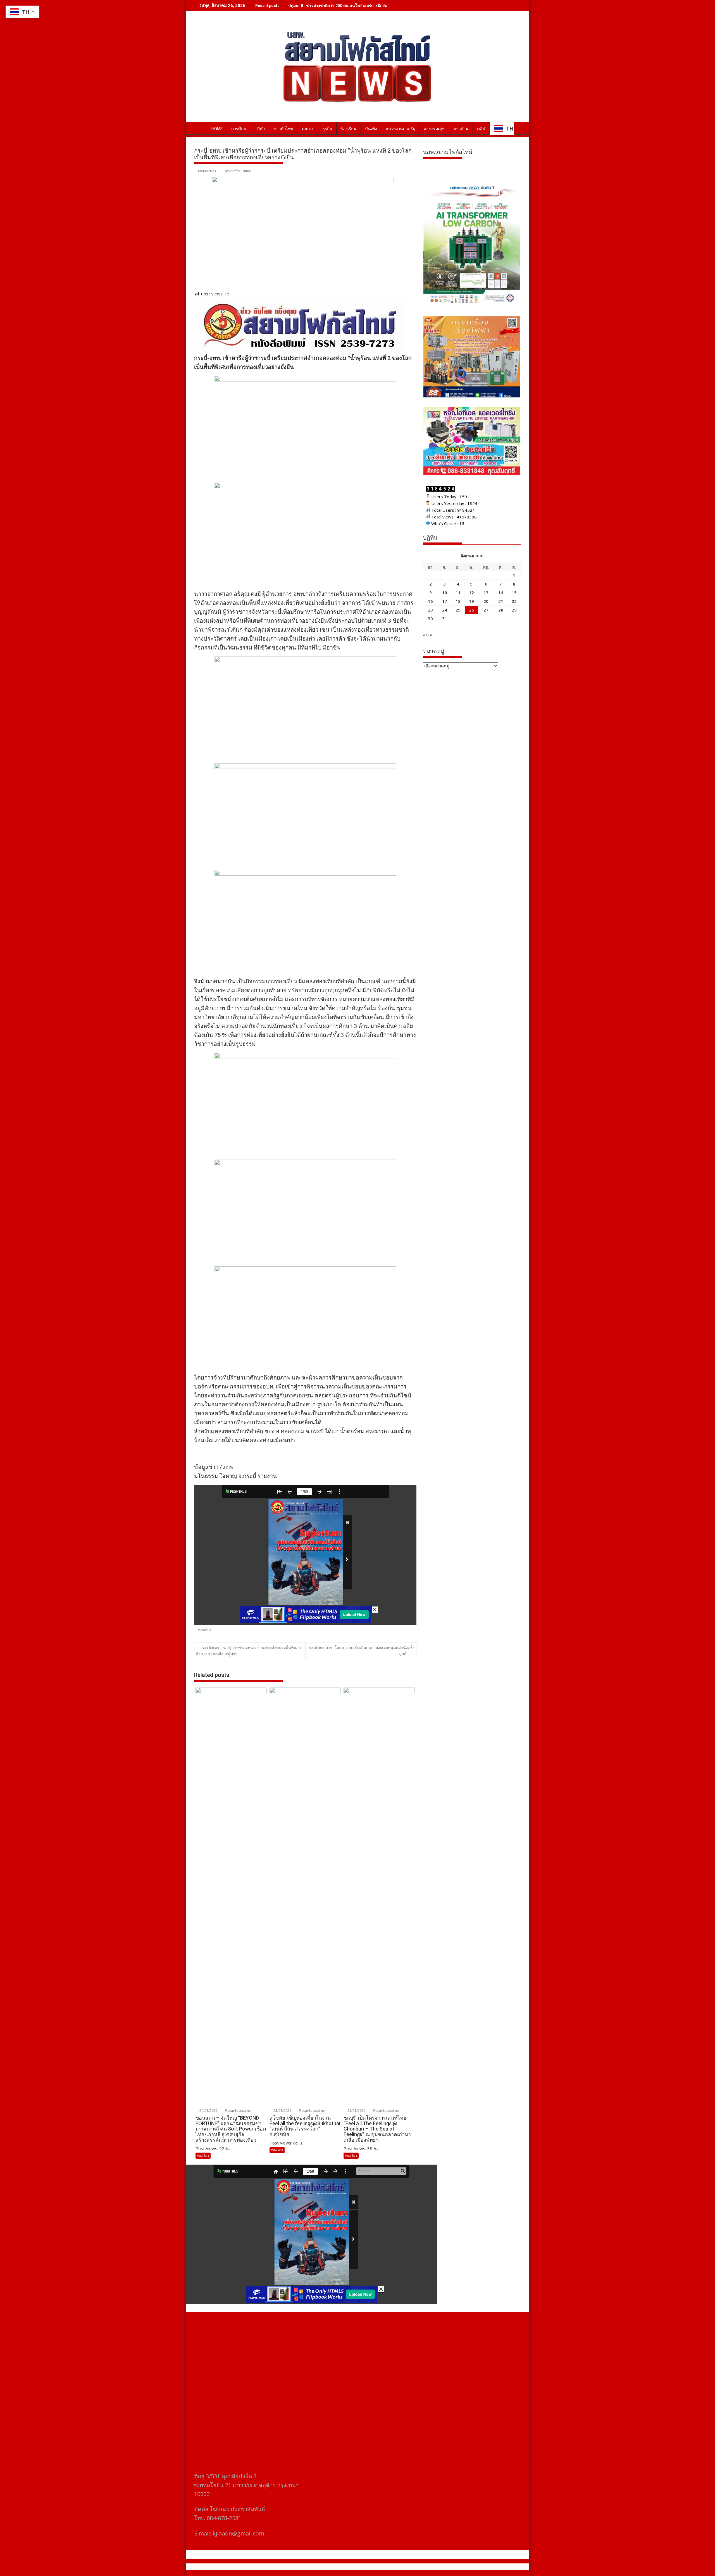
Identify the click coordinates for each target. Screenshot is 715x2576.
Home (217, 129)
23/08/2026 (282, 2111)
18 (458, 601)
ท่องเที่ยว (205, 1630)
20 (486, 601)
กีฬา (261, 129)
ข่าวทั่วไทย (283, 129)
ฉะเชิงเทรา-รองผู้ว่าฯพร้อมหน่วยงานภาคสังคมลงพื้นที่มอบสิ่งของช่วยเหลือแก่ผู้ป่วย (248, 1651)
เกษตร (308, 129)
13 (486, 593)
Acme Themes (412, 2567)
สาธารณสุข (434, 129)
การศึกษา (240, 129)
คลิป (481, 129)
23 (430, 610)
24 (445, 610)
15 (514, 593)
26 (471, 610)
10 (445, 593)
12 (471, 593)
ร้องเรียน (349, 129)
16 (430, 601)
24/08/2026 (208, 2111)
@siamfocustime (238, 171)
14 (501, 593)
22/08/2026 (356, 2111)
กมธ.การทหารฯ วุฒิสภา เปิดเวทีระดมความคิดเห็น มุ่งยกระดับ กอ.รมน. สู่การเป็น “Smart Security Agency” (381, 5)
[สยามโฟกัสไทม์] (200, 128)
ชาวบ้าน (461, 129)
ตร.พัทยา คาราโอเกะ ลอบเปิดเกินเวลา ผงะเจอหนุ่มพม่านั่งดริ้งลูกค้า (362, 1650)
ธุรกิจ (327, 129)
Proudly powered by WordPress (320, 2567)
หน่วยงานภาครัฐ (400, 129)
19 (471, 601)
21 (501, 601)
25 (458, 610)
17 (445, 601)
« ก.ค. (428, 635)
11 (458, 593)
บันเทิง (371, 129)
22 (514, 601)
